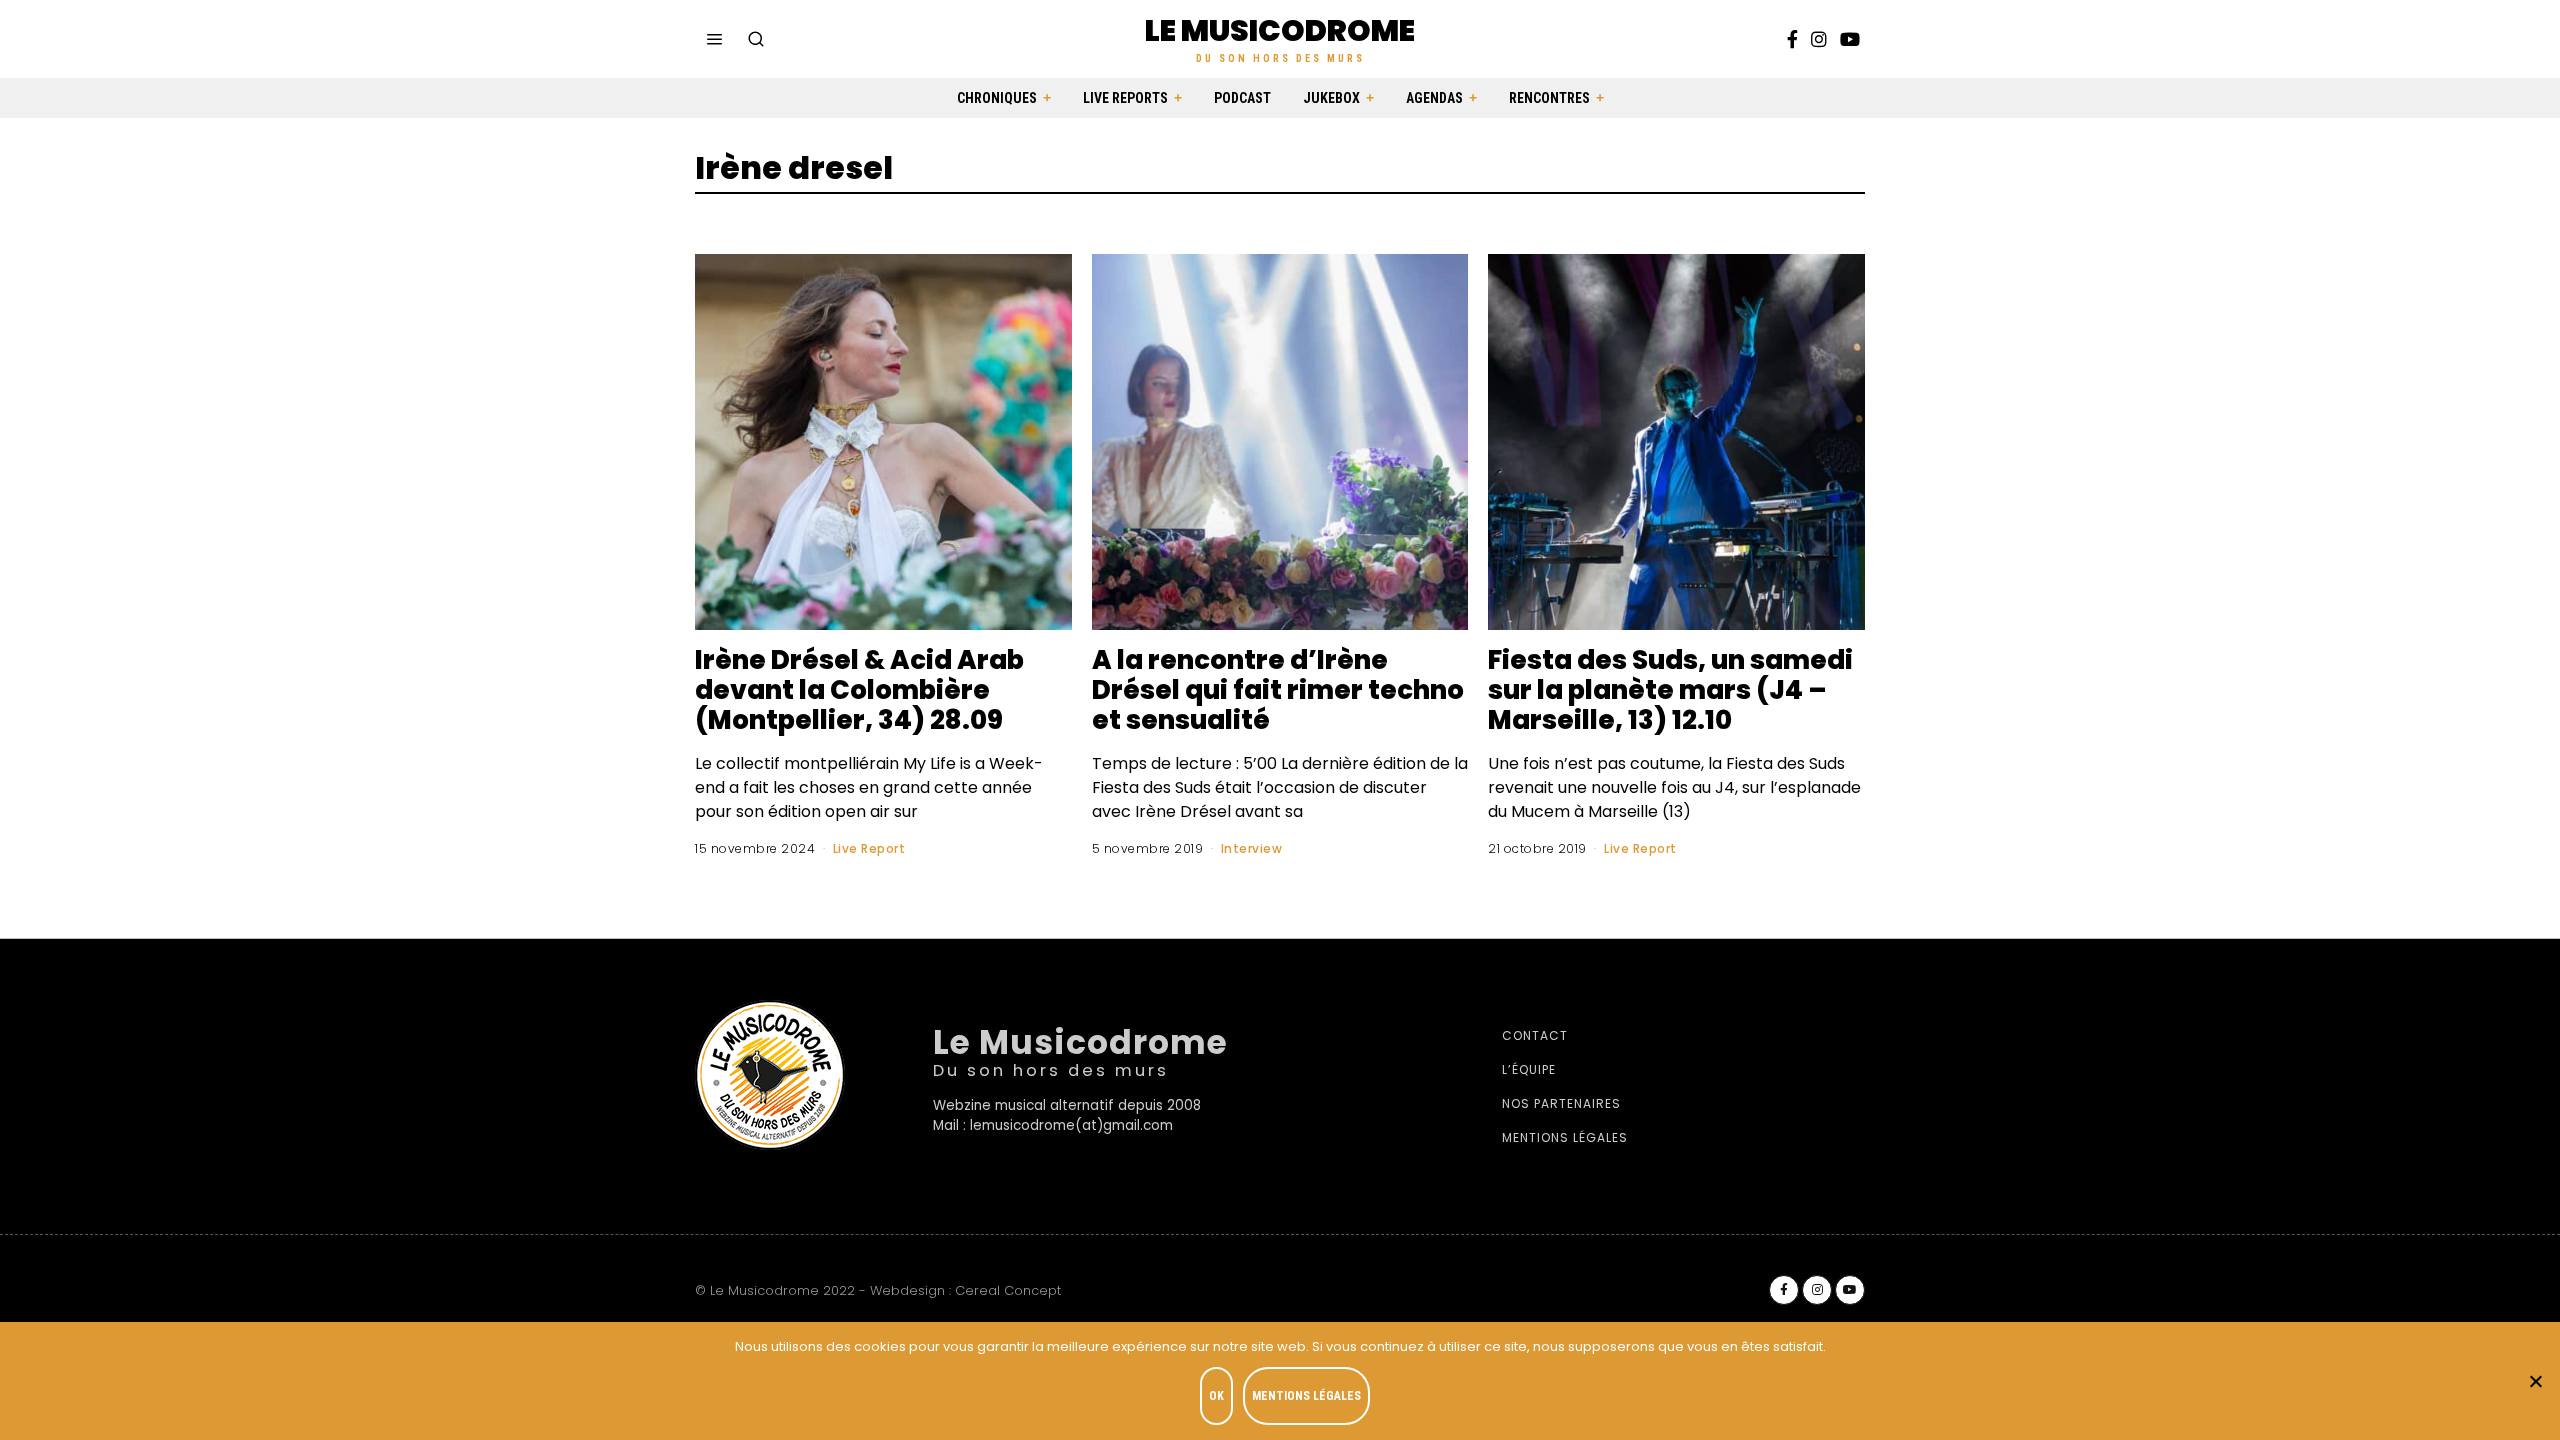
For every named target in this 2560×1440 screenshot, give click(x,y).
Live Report (869, 848)
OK (1216, 1396)
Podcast (1242, 98)
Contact (1535, 1035)
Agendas (1434, 98)
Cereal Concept (1008, 1290)
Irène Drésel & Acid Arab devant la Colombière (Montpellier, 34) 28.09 (859, 690)
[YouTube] (1850, 39)
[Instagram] (1819, 39)
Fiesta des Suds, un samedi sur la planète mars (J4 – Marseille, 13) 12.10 (1670, 690)
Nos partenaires (1561, 1103)
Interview (1252, 848)
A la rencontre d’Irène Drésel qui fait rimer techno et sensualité (1278, 690)
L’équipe (1529, 1069)
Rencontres (1549, 98)
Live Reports (1125, 98)
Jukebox (1331, 98)
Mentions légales (1565, 1137)
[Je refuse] (2535, 1381)
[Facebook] (1792, 39)
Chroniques (997, 98)
